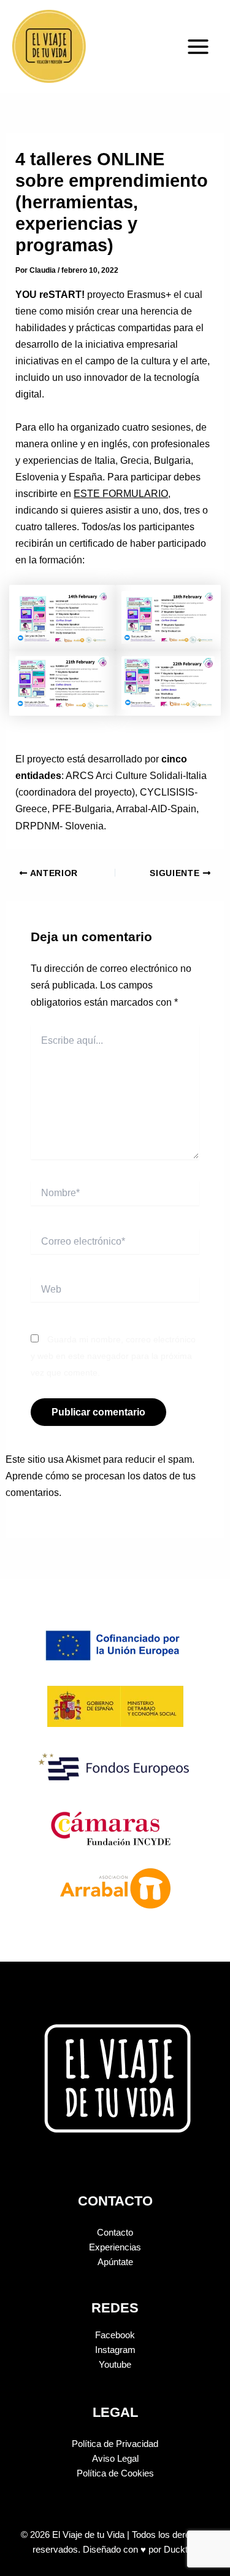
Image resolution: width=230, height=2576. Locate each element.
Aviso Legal (115, 2459)
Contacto (115, 2233)
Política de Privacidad (115, 2444)
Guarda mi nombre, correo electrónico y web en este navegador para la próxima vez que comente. (113, 1356)
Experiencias (115, 2247)
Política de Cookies (115, 2473)
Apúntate (115, 2262)
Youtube (115, 2365)
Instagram (115, 2350)
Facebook (115, 2335)
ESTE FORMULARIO (121, 493)
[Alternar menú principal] (198, 47)
